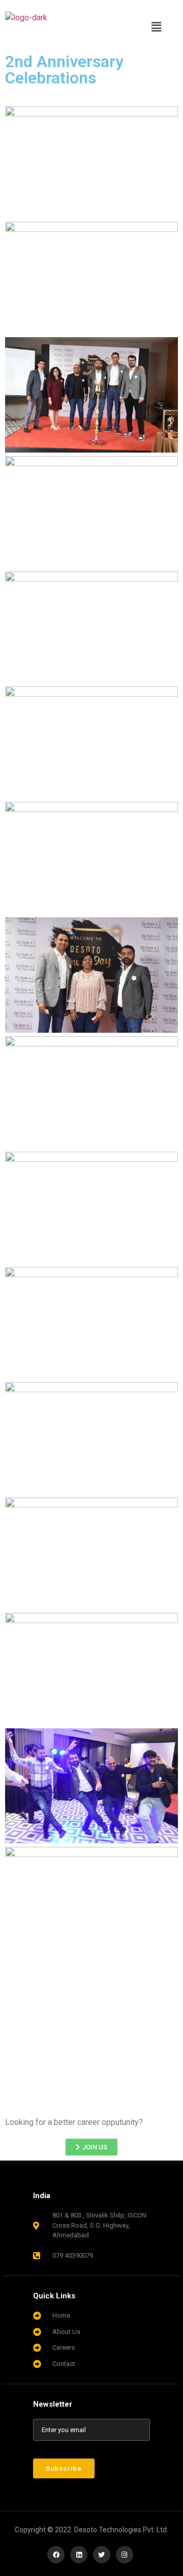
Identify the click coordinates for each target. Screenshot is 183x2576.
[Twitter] (102, 2555)
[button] (157, 27)
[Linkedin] (79, 2555)
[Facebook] (56, 2555)
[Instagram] (125, 2555)
